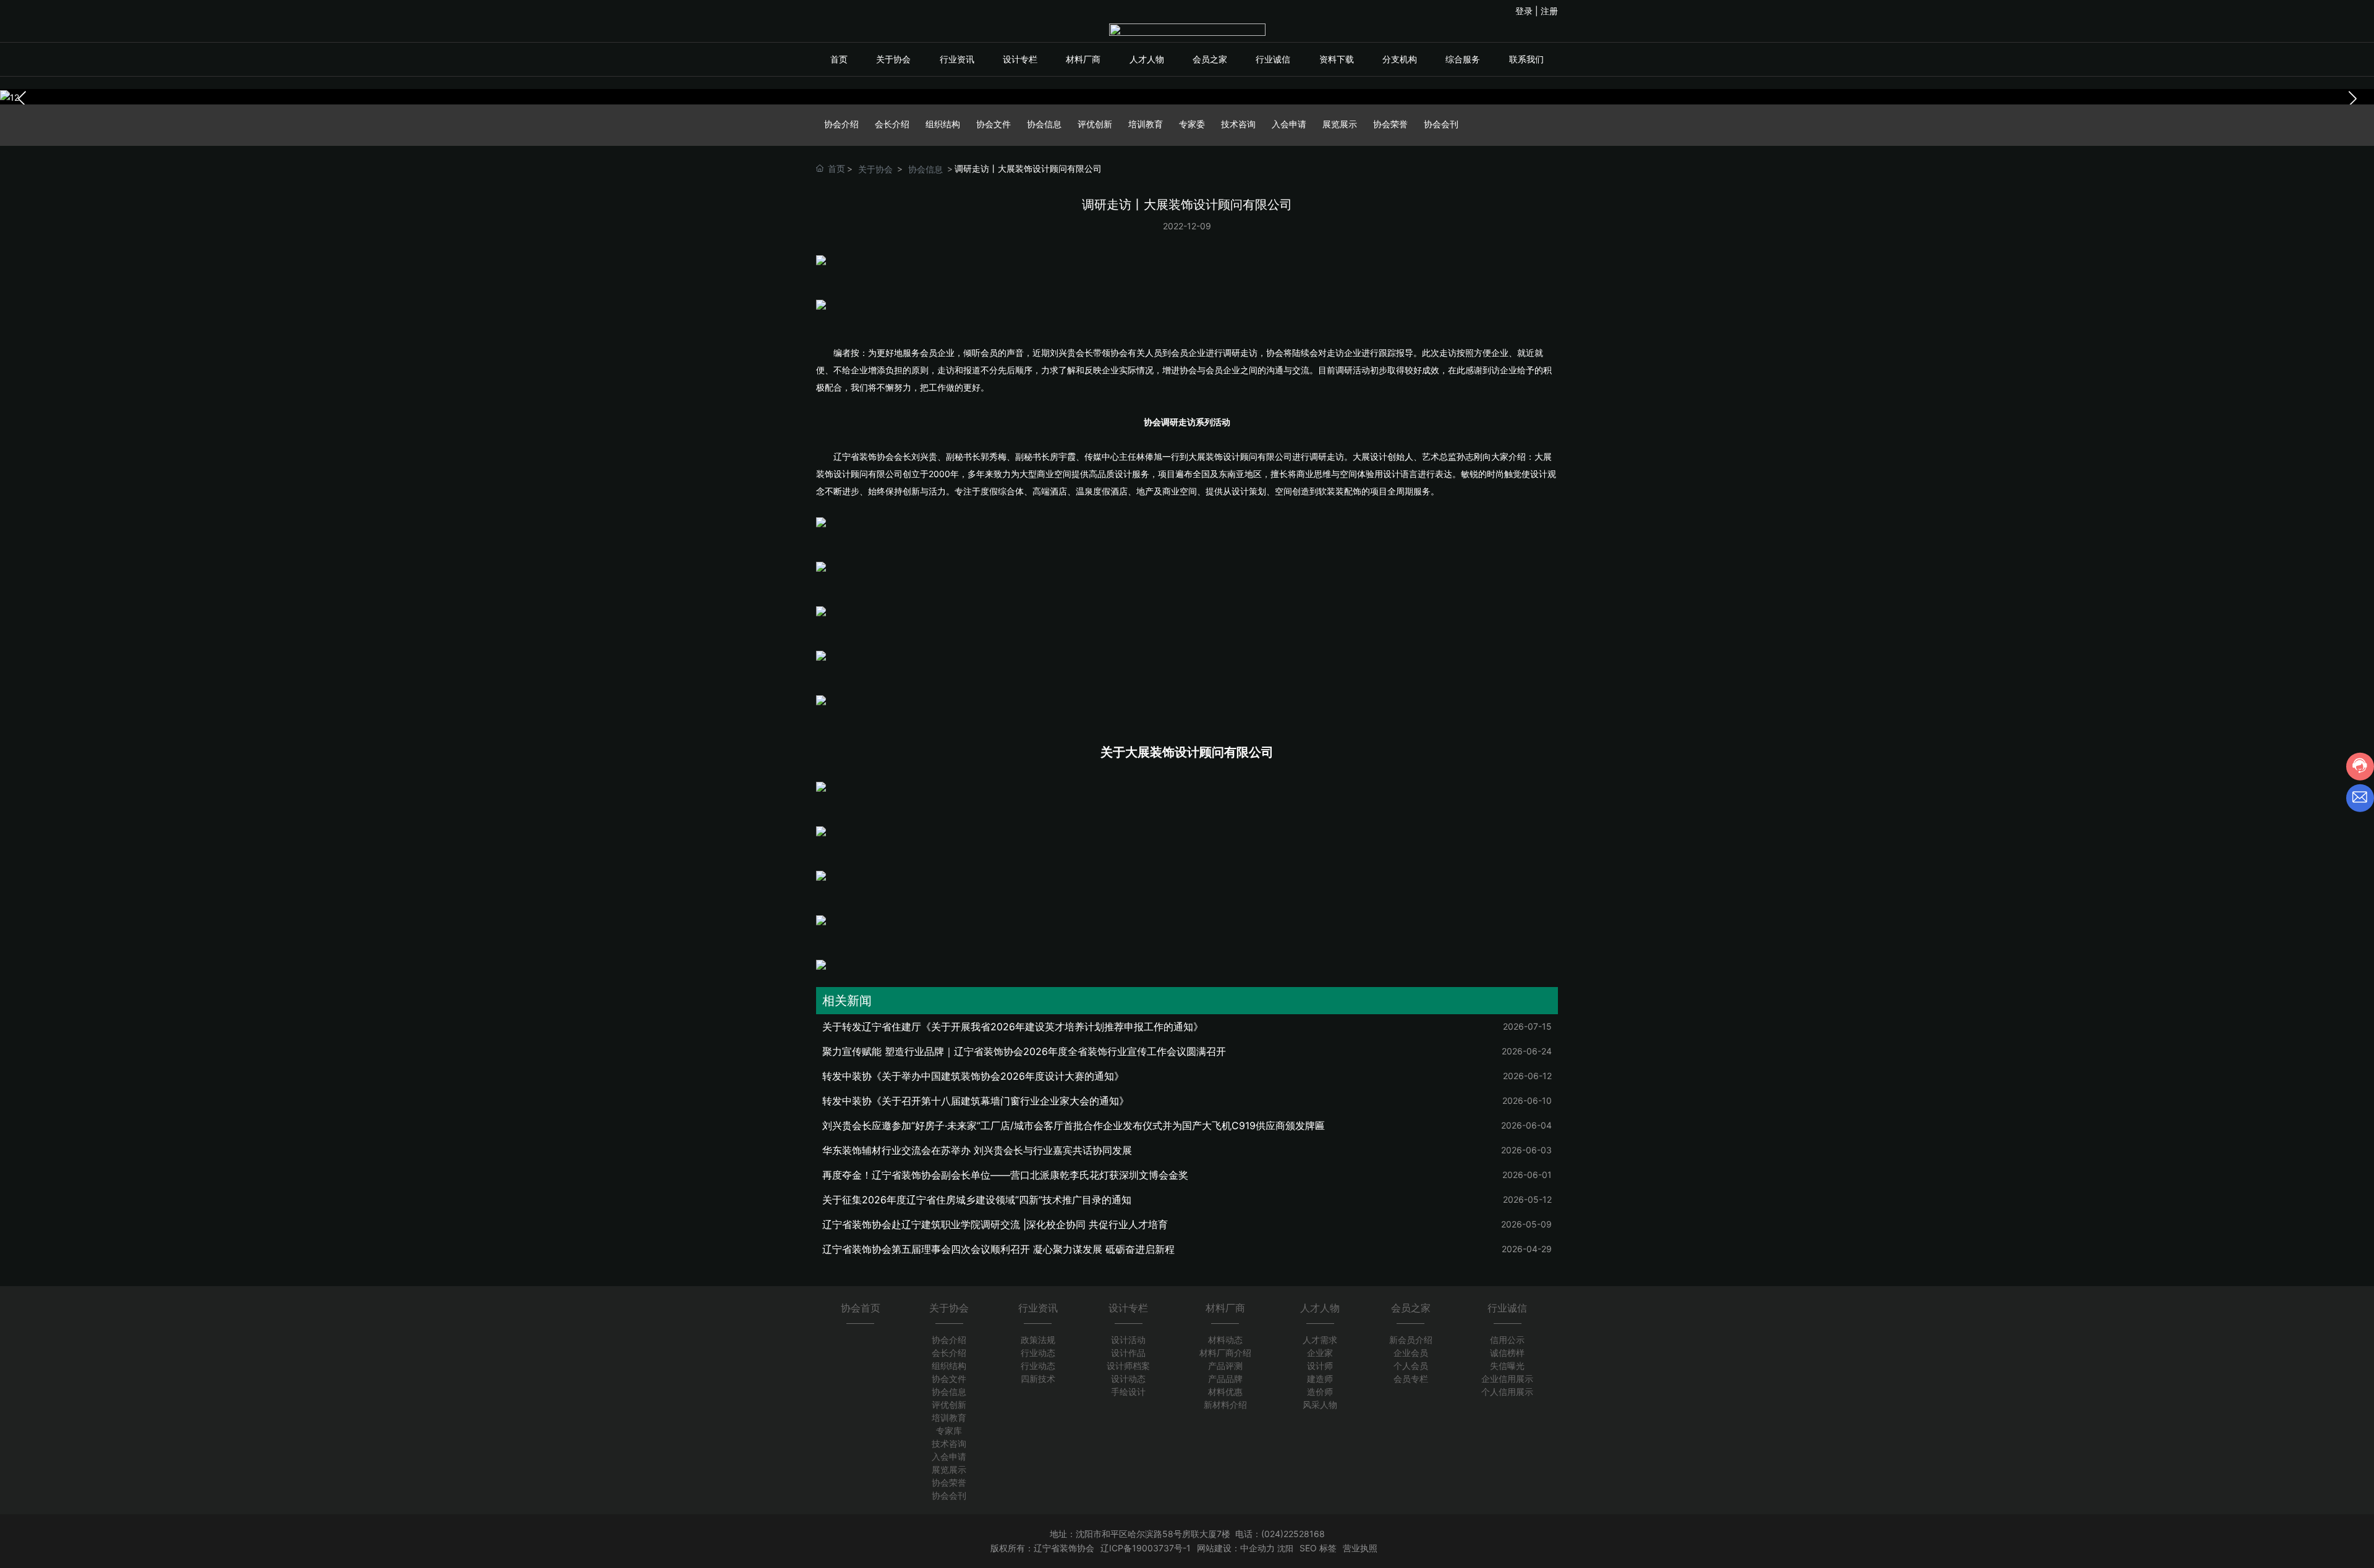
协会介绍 (841, 124)
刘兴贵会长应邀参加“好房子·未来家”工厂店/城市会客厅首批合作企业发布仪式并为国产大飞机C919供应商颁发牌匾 (1074, 1125)
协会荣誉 (1390, 124)
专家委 (1192, 124)
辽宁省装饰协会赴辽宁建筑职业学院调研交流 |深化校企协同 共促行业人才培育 (995, 1224)
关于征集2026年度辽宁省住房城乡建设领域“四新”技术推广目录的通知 (977, 1200)
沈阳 (1285, 1548)
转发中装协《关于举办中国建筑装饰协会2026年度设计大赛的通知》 (973, 1076)
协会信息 (1044, 124)
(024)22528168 (1293, 1534)
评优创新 (1095, 124)
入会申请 (1289, 124)
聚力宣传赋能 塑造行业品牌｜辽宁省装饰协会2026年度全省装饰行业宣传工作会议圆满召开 (1024, 1051)
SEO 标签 (1318, 1548)
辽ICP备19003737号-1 (1146, 1548)
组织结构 (943, 124)
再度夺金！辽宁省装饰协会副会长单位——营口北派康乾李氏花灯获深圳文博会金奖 (1005, 1175)
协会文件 (993, 124)
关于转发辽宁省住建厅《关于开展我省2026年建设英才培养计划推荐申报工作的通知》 (1013, 1027)
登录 (1525, 11)
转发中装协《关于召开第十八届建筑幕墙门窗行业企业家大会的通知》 (976, 1101)
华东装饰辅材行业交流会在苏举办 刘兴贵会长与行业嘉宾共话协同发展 (977, 1150)
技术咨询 (1238, 124)
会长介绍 (892, 124)
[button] (2352, 99)
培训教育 (1146, 124)
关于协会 (875, 169)
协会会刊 (1441, 124)
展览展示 (1340, 124)
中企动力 (1257, 1548)
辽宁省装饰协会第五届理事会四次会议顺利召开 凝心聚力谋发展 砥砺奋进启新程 (998, 1249)
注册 (1549, 11)
